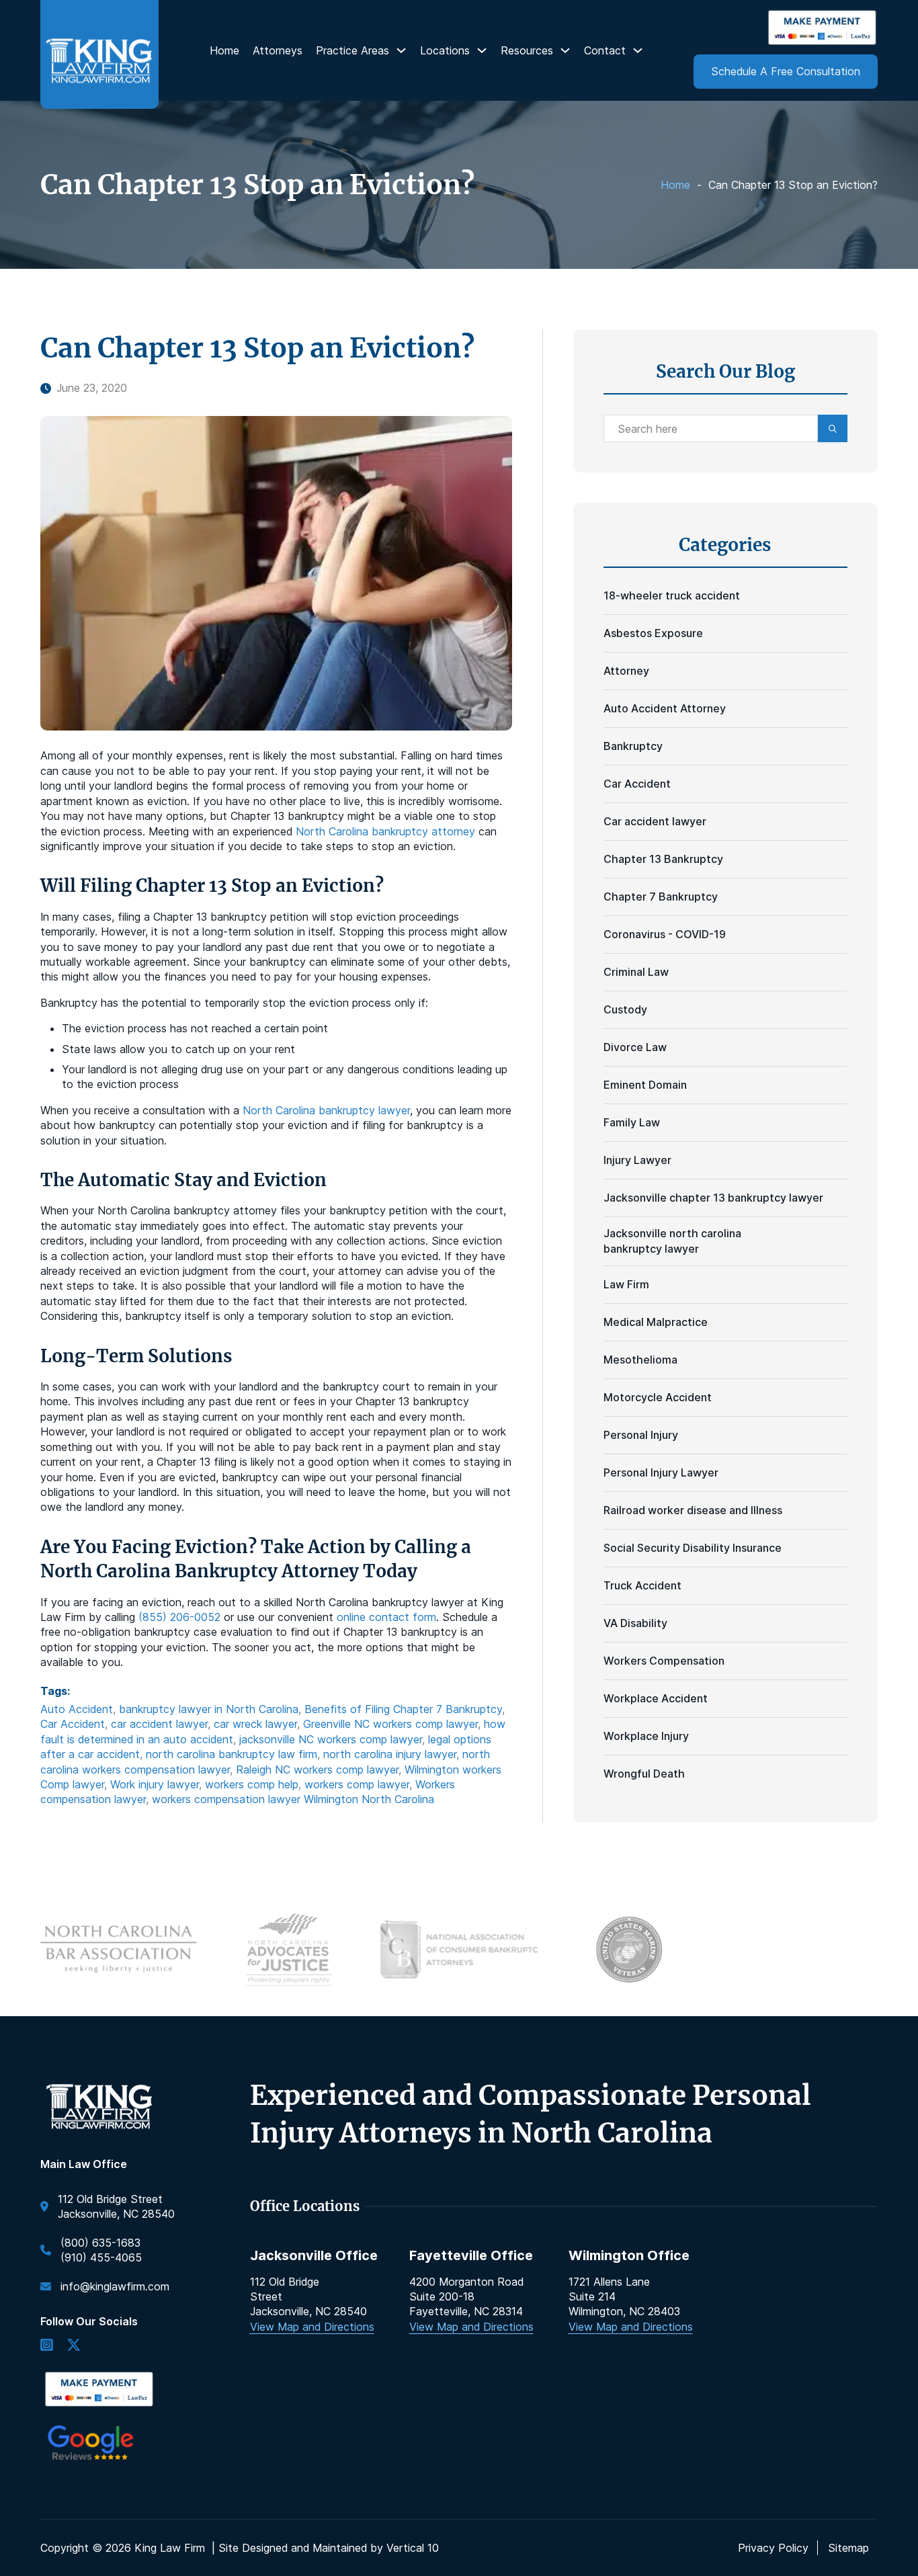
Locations (445, 50)
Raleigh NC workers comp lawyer (317, 1770)
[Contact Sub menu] (638, 50)
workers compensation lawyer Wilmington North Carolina (293, 1799)
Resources (527, 50)
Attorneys (278, 50)
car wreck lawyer (255, 1724)
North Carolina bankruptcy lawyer (326, 1110)
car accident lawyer (159, 1724)
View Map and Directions (312, 2327)
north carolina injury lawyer (390, 1754)
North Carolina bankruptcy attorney (385, 831)
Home (224, 50)
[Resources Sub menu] (565, 50)
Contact (605, 50)
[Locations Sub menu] (482, 50)
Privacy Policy (773, 2548)
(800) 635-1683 (100, 2243)
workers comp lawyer (357, 1784)
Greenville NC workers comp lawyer (390, 1724)
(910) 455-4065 (101, 2257)
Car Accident (73, 1724)
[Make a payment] (822, 28)
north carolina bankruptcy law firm (232, 1754)
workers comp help (252, 1784)
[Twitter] (74, 2346)
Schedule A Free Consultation (786, 71)
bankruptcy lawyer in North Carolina (209, 1709)
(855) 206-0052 (179, 1617)
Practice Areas (352, 50)
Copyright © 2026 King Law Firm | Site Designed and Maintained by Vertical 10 (240, 2548)
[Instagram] (47, 2346)
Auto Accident (77, 1709)
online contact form (386, 1617)
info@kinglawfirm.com (115, 2286)
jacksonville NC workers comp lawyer (331, 1739)
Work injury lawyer (155, 1784)
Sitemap (848, 2548)
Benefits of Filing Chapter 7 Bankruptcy (403, 1709)
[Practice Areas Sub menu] (401, 50)
